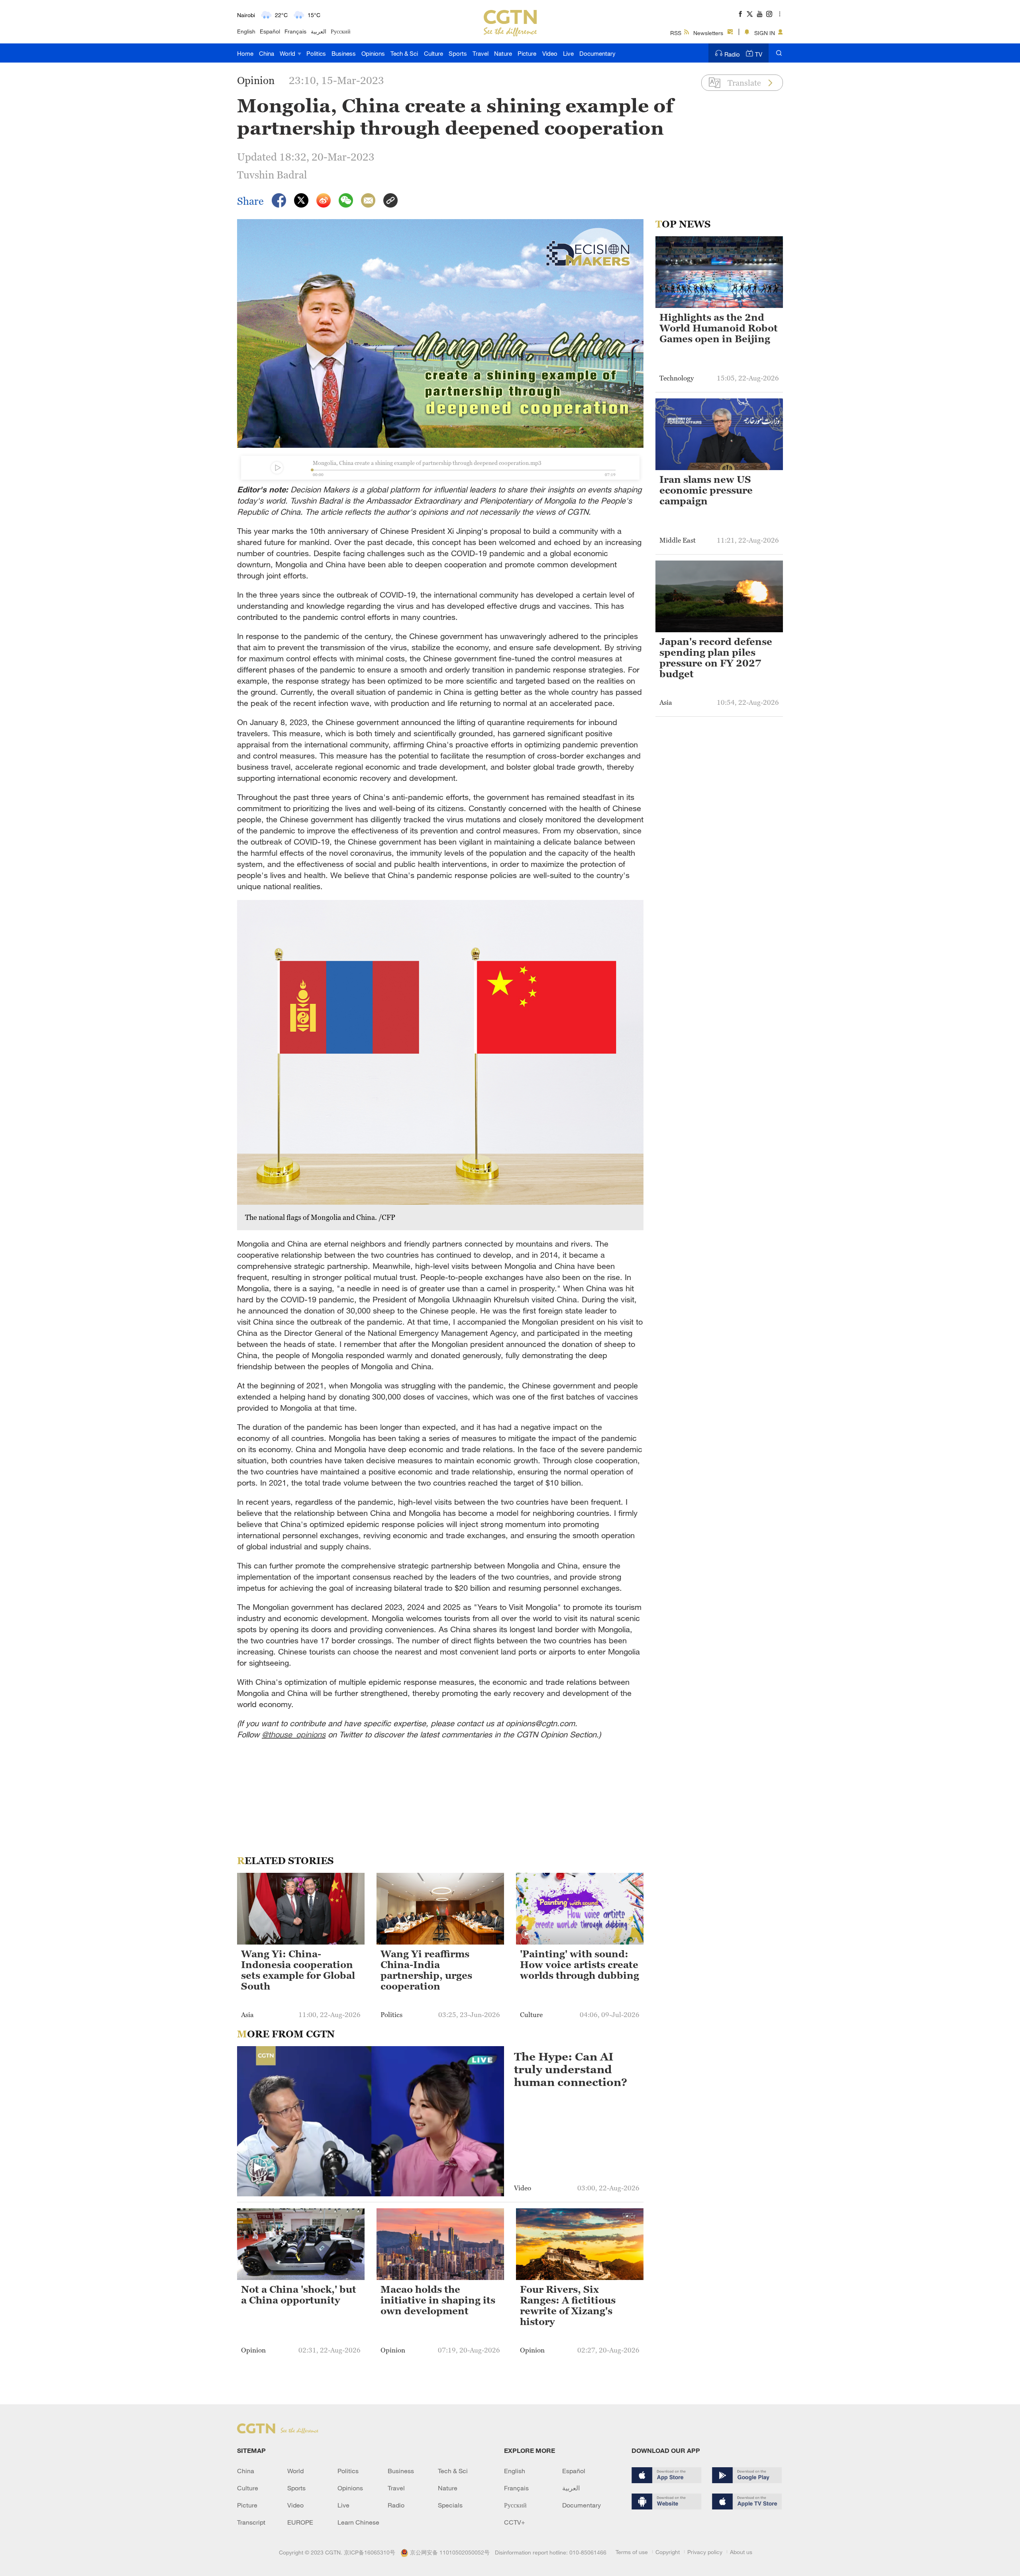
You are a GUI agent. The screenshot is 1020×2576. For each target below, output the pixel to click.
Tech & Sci (404, 53)
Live (568, 53)
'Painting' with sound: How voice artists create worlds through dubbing (580, 1965)
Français (295, 31)
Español (270, 31)
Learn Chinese (358, 2522)
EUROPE (300, 2522)
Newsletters (708, 33)
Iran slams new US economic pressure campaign (706, 490)
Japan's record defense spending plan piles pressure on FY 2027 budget (716, 658)
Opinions (373, 53)
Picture (527, 53)
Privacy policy (705, 2552)
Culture (433, 53)
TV (759, 54)
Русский (341, 31)
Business (344, 53)
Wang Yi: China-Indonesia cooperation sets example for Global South (298, 1970)
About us (741, 2552)
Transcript (251, 2522)
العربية (319, 31)
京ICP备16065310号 (370, 2552)
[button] (526, 1934)
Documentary (597, 53)
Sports (458, 53)
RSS (676, 33)
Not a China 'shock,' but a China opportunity (299, 2295)
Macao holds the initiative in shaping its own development (438, 2300)
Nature (503, 53)
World (288, 53)
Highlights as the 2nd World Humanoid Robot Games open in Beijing (719, 328)
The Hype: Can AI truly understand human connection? (571, 2069)
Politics (316, 53)
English (246, 31)
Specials (450, 2505)
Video (550, 53)
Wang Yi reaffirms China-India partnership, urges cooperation (426, 1970)
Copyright (668, 2552)
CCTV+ (515, 2522)
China (267, 53)
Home (245, 53)
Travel (481, 53)
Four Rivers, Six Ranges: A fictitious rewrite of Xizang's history (568, 2306)
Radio (732, 54)
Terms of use (632, 2552)
